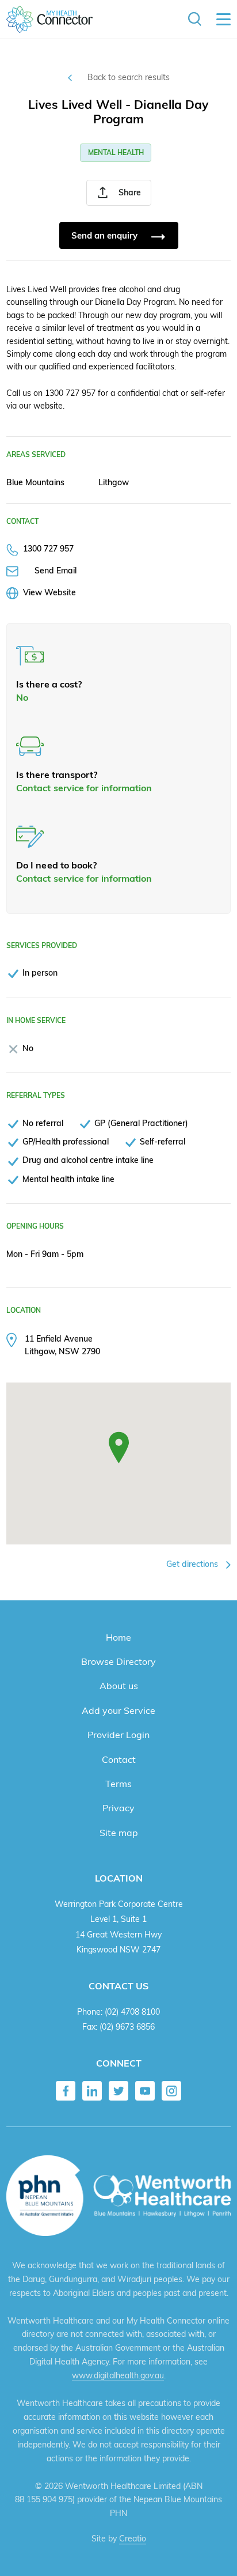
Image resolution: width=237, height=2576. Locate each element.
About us (119, 1686)
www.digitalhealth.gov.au (118, 2375)
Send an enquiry (106, 235)
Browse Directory (118, 1661)
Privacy (118, 1808)
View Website (49, 592)
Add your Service (118, 1710)
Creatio (133, 2539)
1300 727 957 (48, 548)
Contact (119, 1759)
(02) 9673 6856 (127, 2027)
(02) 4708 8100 (132, 2012)
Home (118, 1637)
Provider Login (118, 1735)
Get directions (193, 1564)
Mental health (116, 152)
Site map (119, 1833)
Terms (118, 1784)
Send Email (56, 570)
